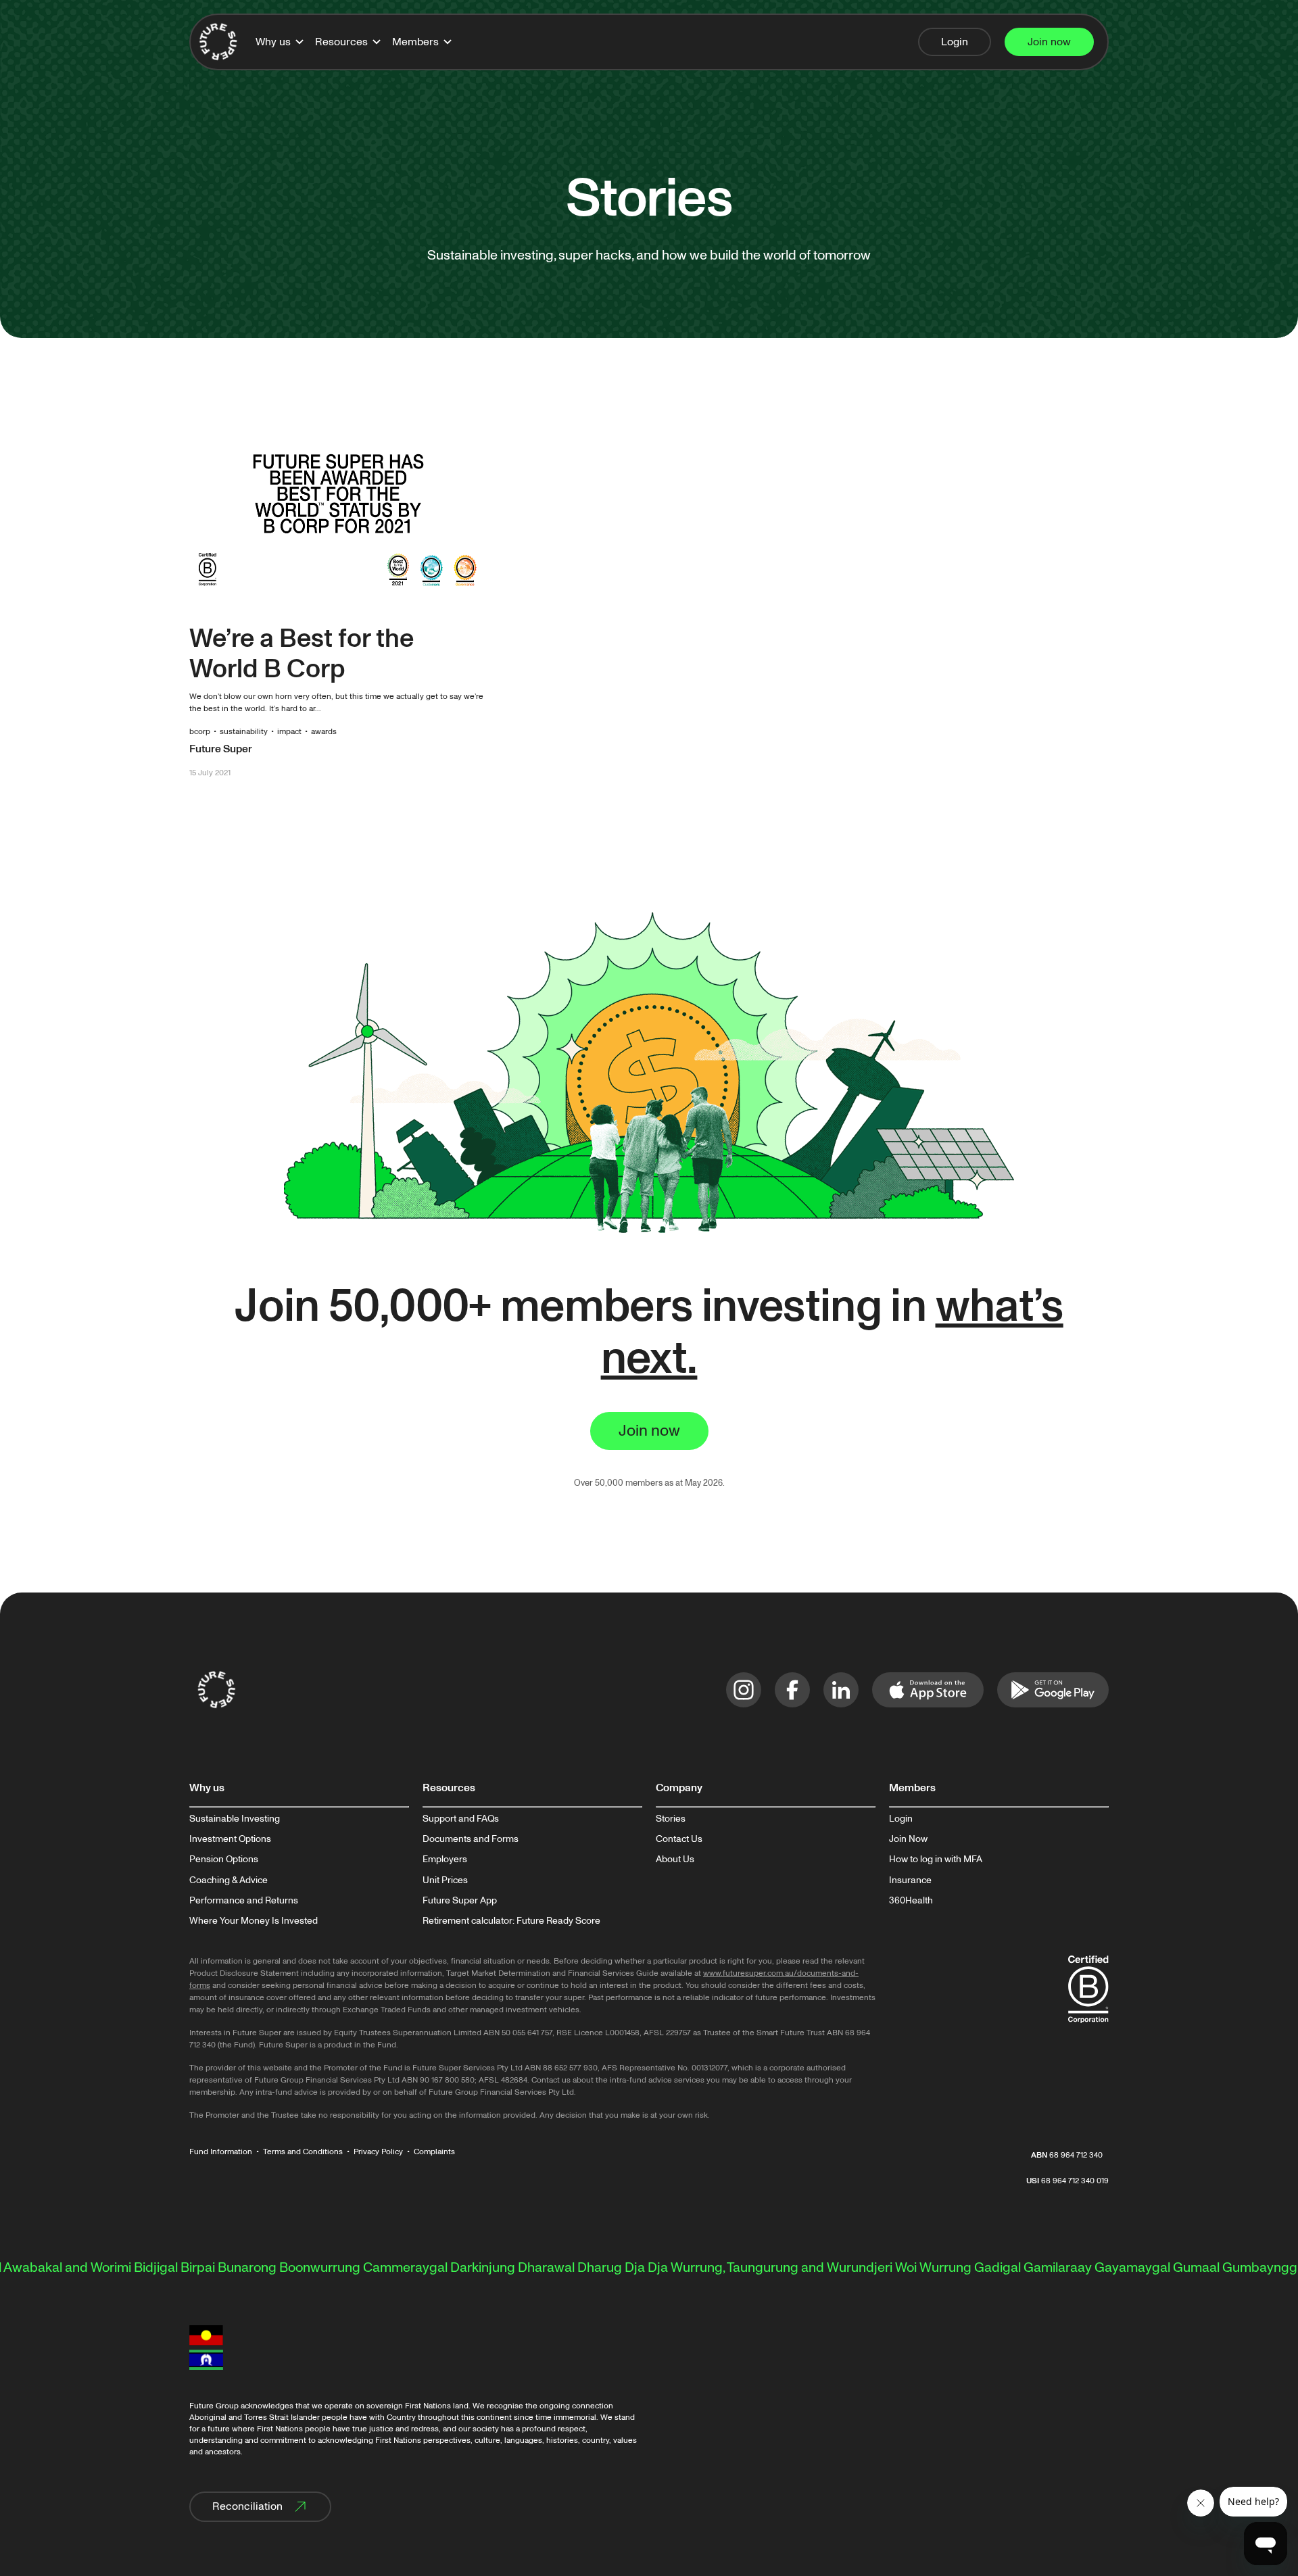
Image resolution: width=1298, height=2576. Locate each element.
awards (324, 732)
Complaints (434, 2152)
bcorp (200, 732)
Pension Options (224, 1860)
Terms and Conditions (303, 2152)
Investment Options (230, 1839)
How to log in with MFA (936, 1860)
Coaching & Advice (229, 1880)
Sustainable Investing (235, 1819)
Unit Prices (445, 1880)
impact (289, 732)
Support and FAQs (461, 1819)
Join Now (908, 1839)
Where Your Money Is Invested (254, 1921)
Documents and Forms (471, 1839)
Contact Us (679, 1839)
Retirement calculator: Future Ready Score (511, 1921)
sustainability (244, 732)
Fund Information (221, 2152)
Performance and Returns (244, 1901)
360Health (911, 1901)
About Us (675, 1860)
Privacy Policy (378, 2152)
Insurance (910, 1880)
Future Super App (460, 1901)
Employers (445, 1860)
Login (901, 1819)
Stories (671, 1819)
